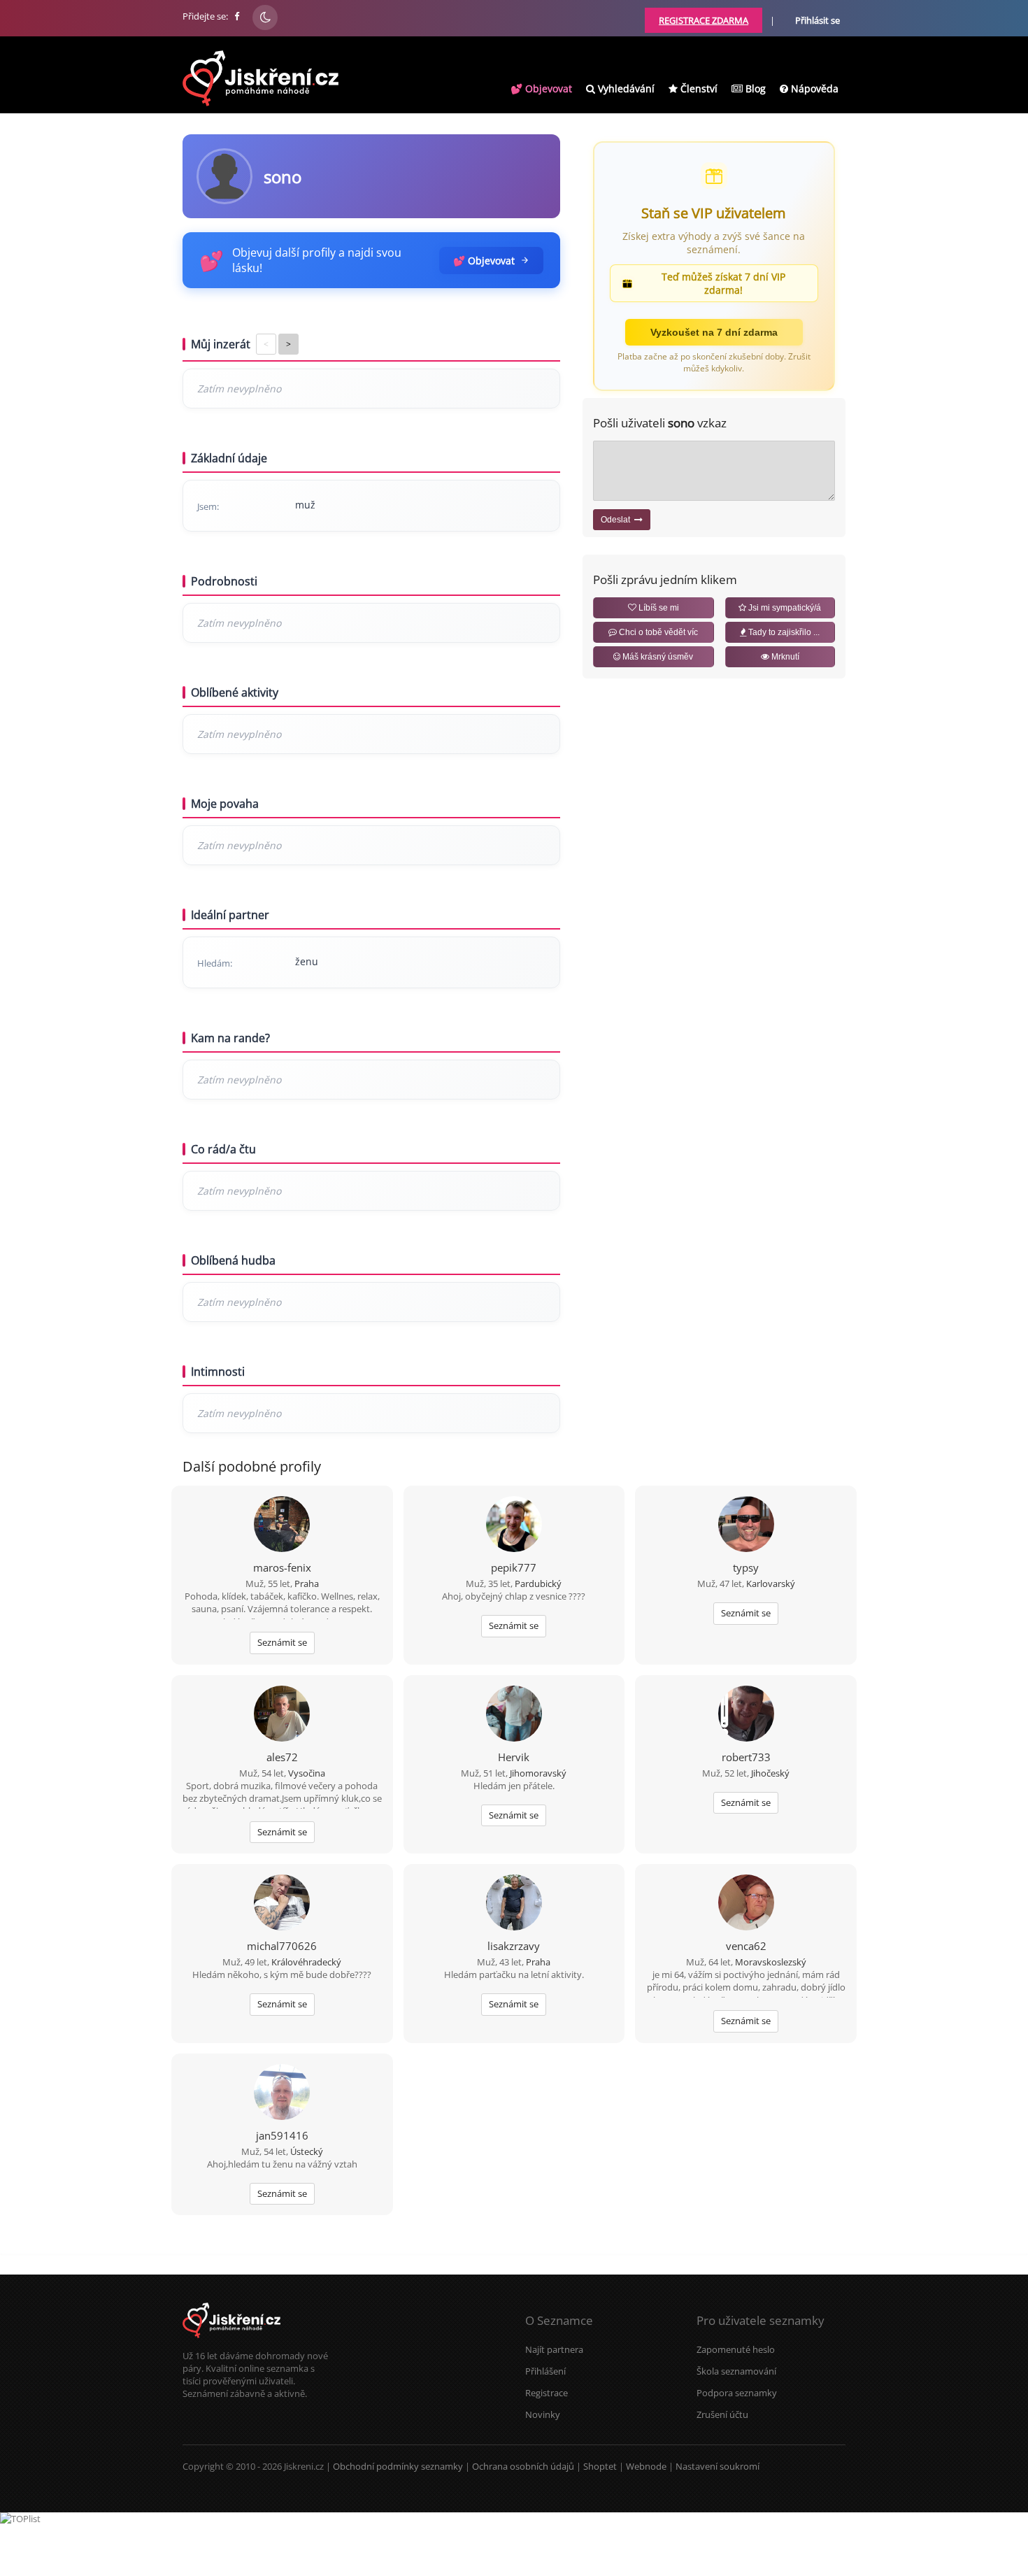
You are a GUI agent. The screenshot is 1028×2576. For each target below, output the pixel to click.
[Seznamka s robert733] (746, 1715)
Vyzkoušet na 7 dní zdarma (714, 332)
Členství (698, 88)
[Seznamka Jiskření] (231, 2343)
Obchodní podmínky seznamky (398, 2466)
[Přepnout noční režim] (265, 17)
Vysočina (307, 1773)
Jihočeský (770, 1773)
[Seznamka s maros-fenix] (282, 1525)
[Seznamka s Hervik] (514, 1715)
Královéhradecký (306, 1962)
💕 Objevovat (541, 88)
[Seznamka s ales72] (282, 1715)
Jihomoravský (538, 1773)
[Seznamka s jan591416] (282, 2093)
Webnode (646, 2466)
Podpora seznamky (737, 2393)
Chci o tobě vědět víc (657, 632)
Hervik (514, 1757)
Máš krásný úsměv (657, 657)
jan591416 (282, 2135)
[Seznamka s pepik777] (514, 1525)
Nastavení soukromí (718, 2466)
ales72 (282, 1757)
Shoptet (600, 2466)
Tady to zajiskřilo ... (783, 632)
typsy (746, 1567)
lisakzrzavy (514, 1946)
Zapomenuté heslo (736, 2349)
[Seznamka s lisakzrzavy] (514, 1904)
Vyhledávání (625, 88)
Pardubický (538, 1584)
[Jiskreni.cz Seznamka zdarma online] (238, 16)
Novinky (543, 2414)
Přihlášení (545, 2371)
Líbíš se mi (658, 608)
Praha (307, 1584)
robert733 (746, 1757)
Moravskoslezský (771, 1962)
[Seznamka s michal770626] (282, 1904)
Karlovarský (771, 1584)
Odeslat (617, 520)
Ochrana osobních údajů (523, 2466)
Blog (754, 88)
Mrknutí (784, 657)
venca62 (746, 1946)
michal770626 (282, 1946)
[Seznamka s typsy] (746, 1525)
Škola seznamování (736, 2371)
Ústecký (307, 2151)
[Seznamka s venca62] (746, 1904)
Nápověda (813, 88)
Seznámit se (282, 1642)
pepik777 (514, 1567)
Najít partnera (554, 2349)
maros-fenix (282, 1567)
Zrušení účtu (722, 2414)
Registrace (547, 2393)
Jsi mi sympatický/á (784, 608)
